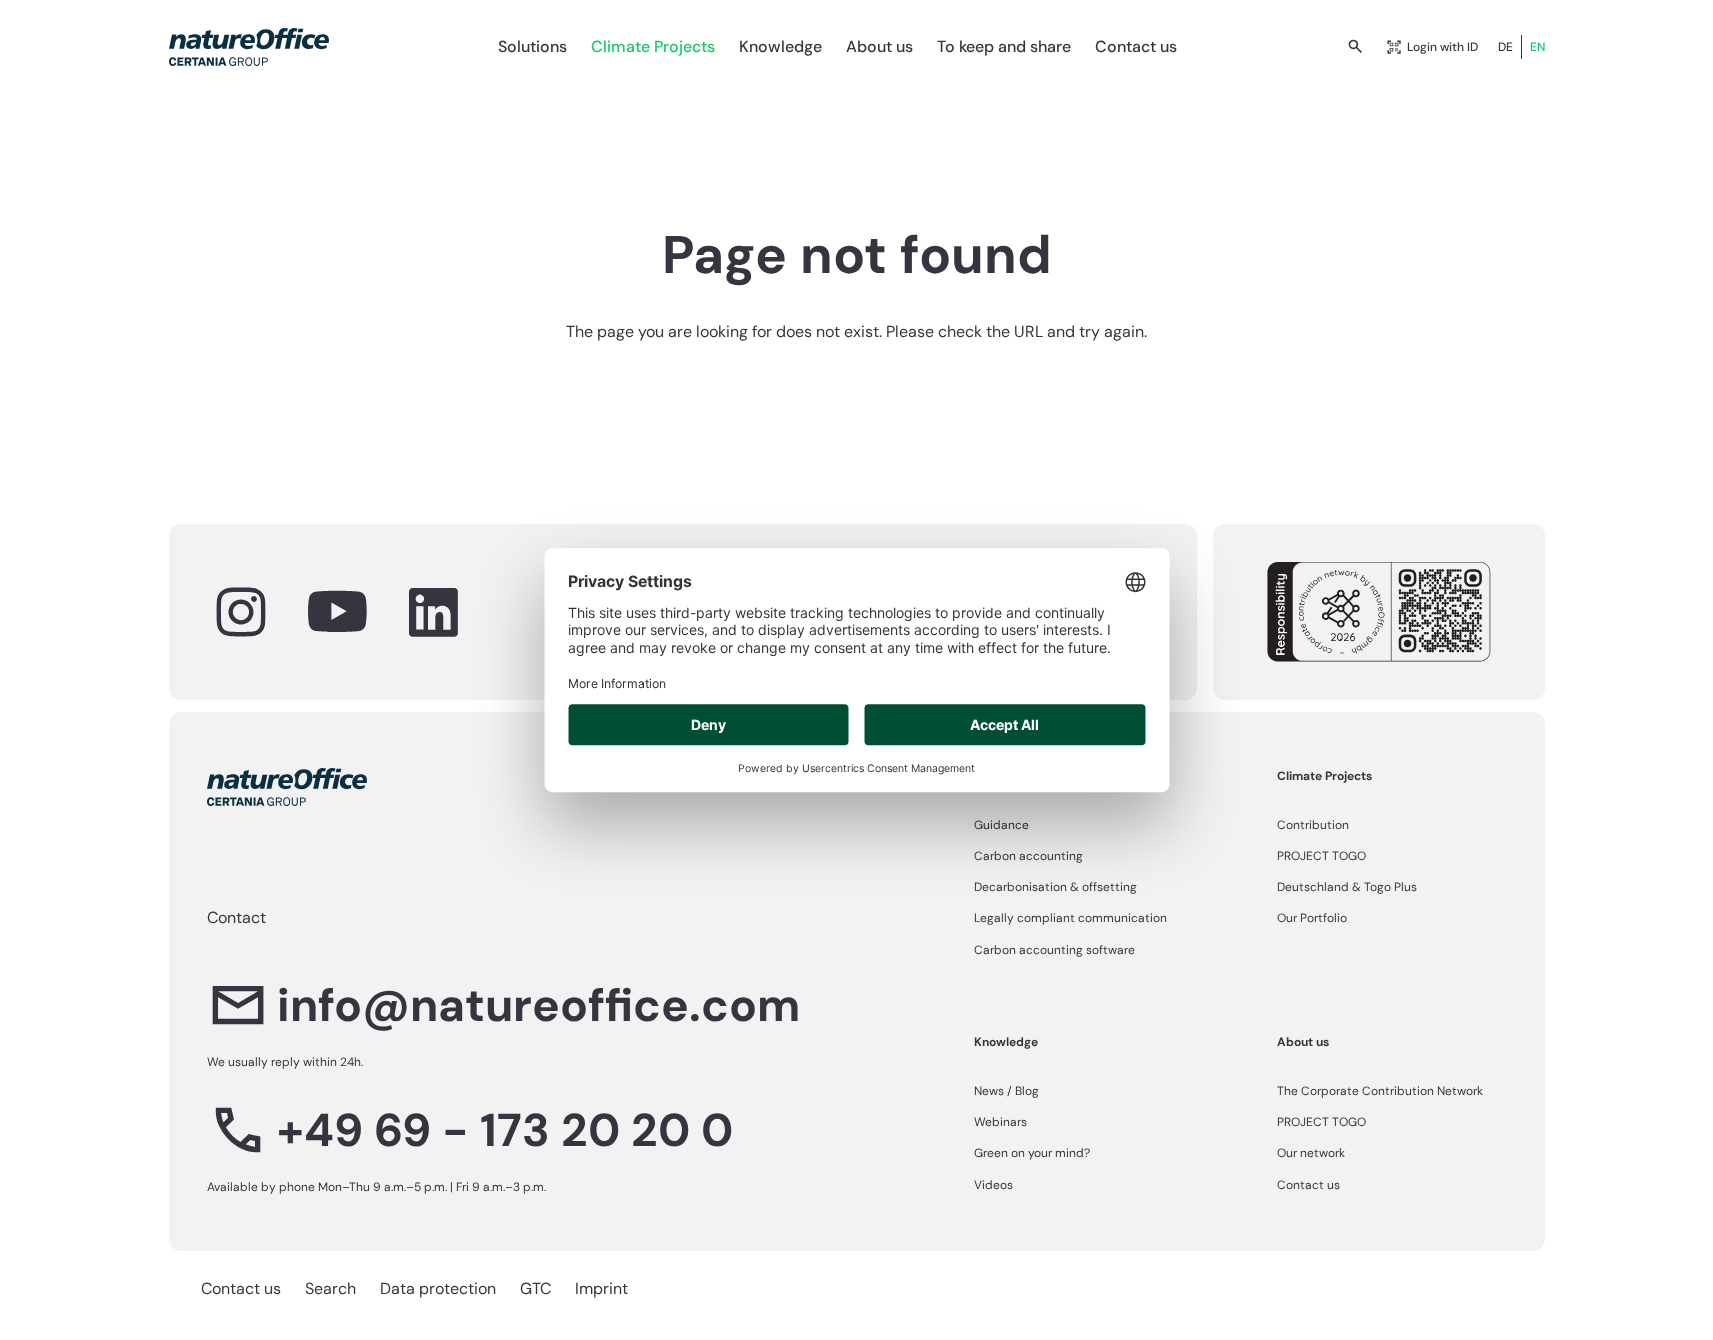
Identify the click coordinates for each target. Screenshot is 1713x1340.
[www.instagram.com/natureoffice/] (241, 612)
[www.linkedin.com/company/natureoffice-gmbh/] (433, 612)
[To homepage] (249, 47)
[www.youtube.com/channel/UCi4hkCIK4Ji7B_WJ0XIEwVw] (337, 612)
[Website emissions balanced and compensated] (1379, 612)
